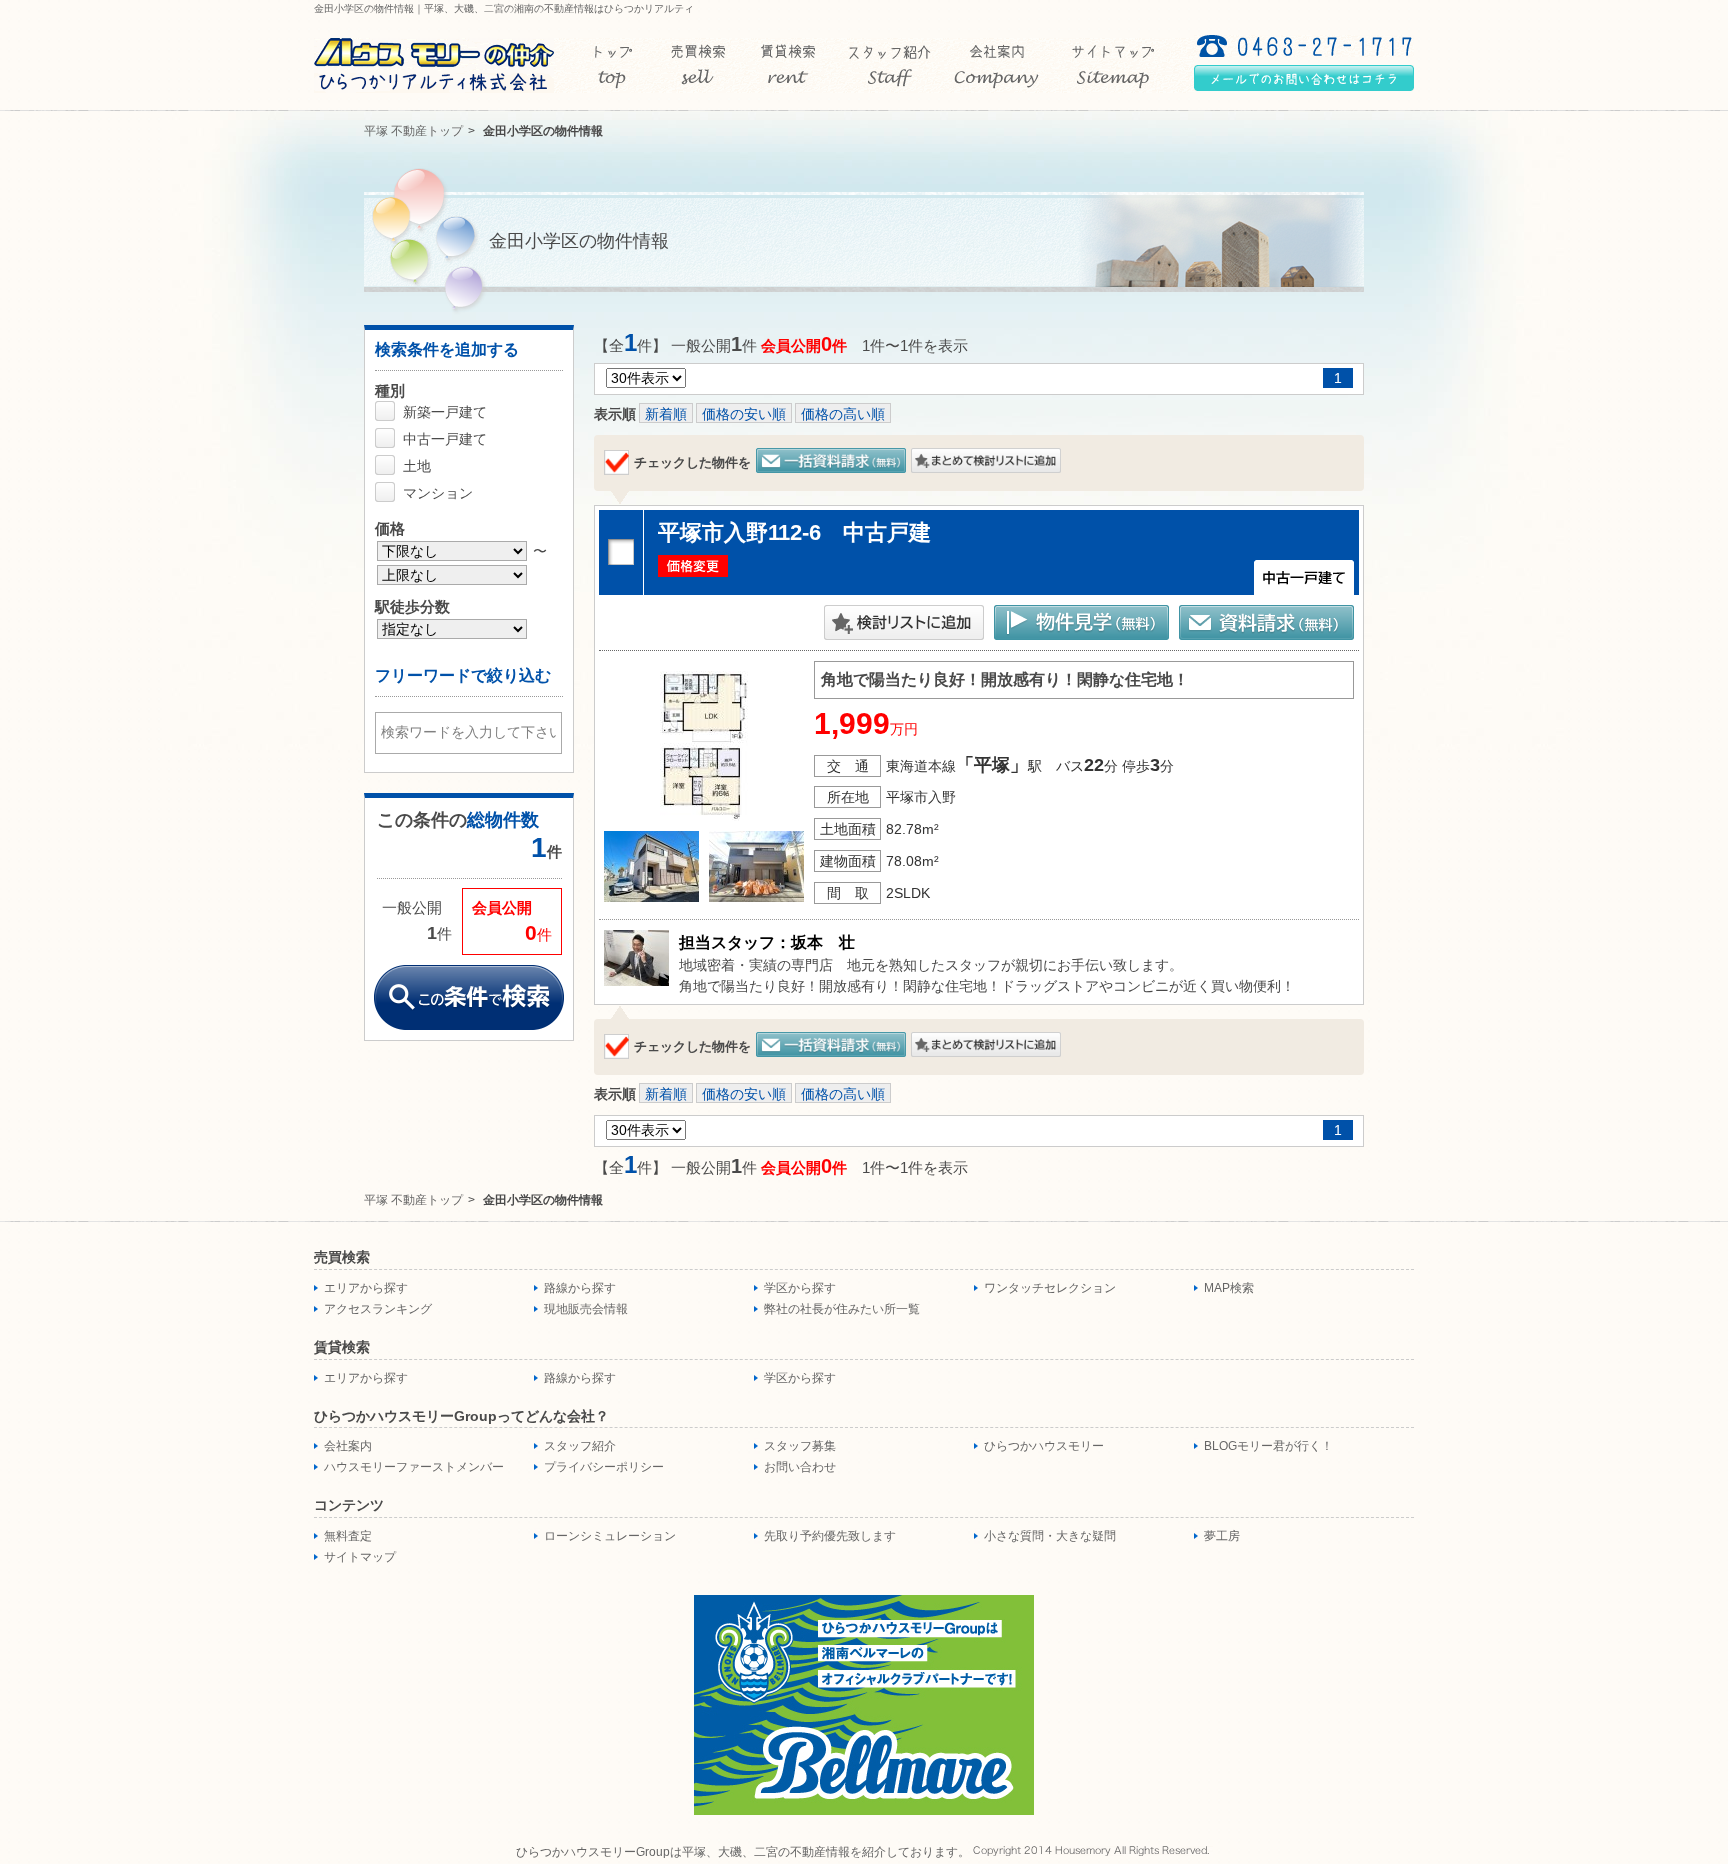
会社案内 (348, 1446)
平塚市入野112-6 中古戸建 (794, 532)
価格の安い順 (744, 414)
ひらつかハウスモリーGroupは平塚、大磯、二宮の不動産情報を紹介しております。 (743, 1852)
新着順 (666, 414)
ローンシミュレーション (610, 1536)
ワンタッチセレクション (1050, 1288)
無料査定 (348, 1536)
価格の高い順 (843, 414)
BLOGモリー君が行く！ (1268, 1446)
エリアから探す (366, 1288)
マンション (438, 493)
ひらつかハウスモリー (1044, 1446)
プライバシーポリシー (604, 1467)
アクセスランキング (378, 1309)
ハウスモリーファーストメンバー (414, 1467)
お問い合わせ (800, 1467)
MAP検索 (1229, 1288)
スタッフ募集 (800, 1446)
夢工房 (1222, 1536)
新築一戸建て (445, 412)
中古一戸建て (445, 439)
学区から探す (800, 1288)
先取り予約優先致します (830, 1536)
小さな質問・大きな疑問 (1050, 1536)
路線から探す (580, 1288)
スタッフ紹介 (580, 1446)
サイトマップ (360, 1557)
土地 (417, 466)
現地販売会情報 (586, 1309)
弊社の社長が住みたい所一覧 (842, 1309)
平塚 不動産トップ (413, 131)
